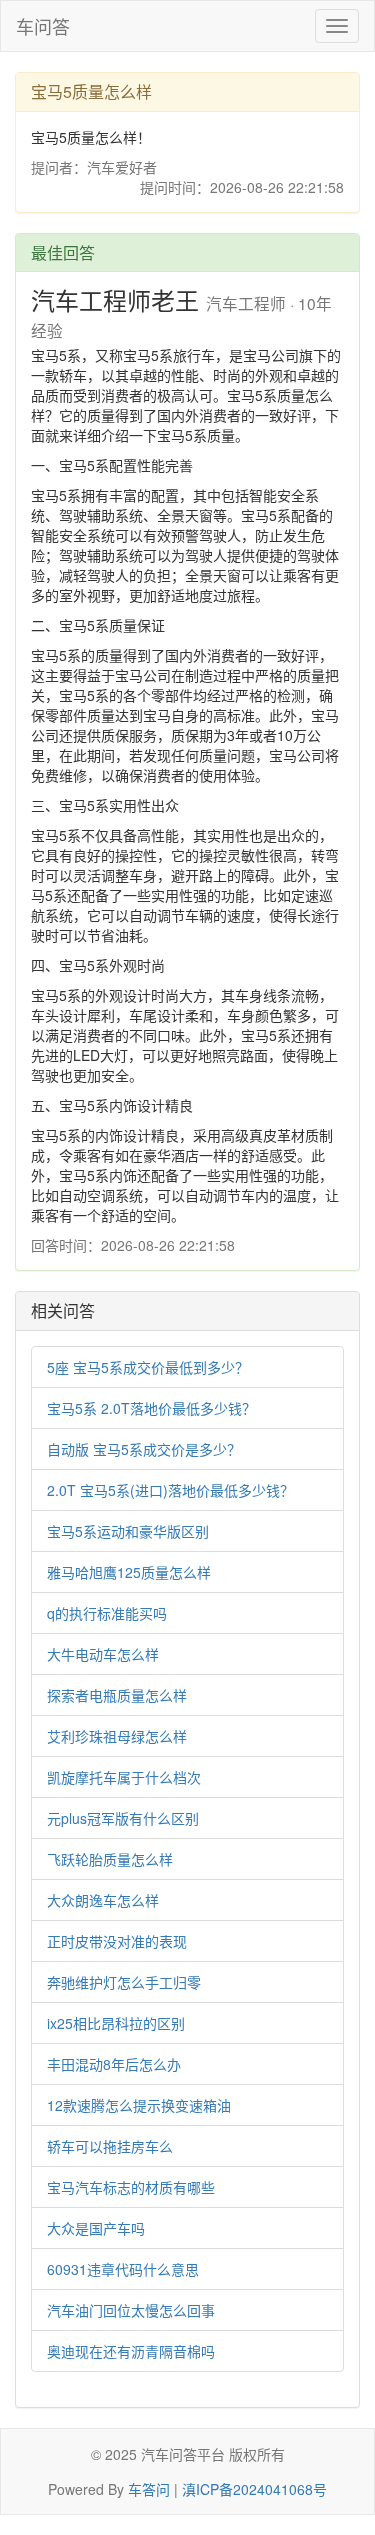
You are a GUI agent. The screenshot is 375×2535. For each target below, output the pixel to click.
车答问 (149, 2489)
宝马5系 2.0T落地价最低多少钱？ (151, 1408)
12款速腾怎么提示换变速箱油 (139, 2105)
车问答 (43, 26)
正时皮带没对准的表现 (117, 1941)
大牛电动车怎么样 (103, 1654)
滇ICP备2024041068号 (254, 2489)
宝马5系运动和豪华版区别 (128, 1531)
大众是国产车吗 (96, 2228)
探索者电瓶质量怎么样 (117, 1695)
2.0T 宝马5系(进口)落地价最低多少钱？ (170, 1490)
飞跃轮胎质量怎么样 (110, 1859)
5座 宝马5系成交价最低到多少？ (148, 1367)
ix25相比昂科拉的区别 (116, 2023)
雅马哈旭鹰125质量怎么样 (129, 1572)
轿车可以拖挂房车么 (110, 2146)
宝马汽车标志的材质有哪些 (131, 2187)
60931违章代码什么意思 (123, 2269)
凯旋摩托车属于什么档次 (124, 1777)
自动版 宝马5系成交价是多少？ (144, 1449)
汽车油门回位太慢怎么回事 (131, 2310)
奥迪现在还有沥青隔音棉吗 (131, 2351)
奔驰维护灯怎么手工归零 (124, 1982)
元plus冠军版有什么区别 (123, 1818)
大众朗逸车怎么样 (103, 1900)
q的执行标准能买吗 (107, 1613)
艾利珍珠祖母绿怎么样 (117, 1736)
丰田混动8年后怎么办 (114, 2064)
